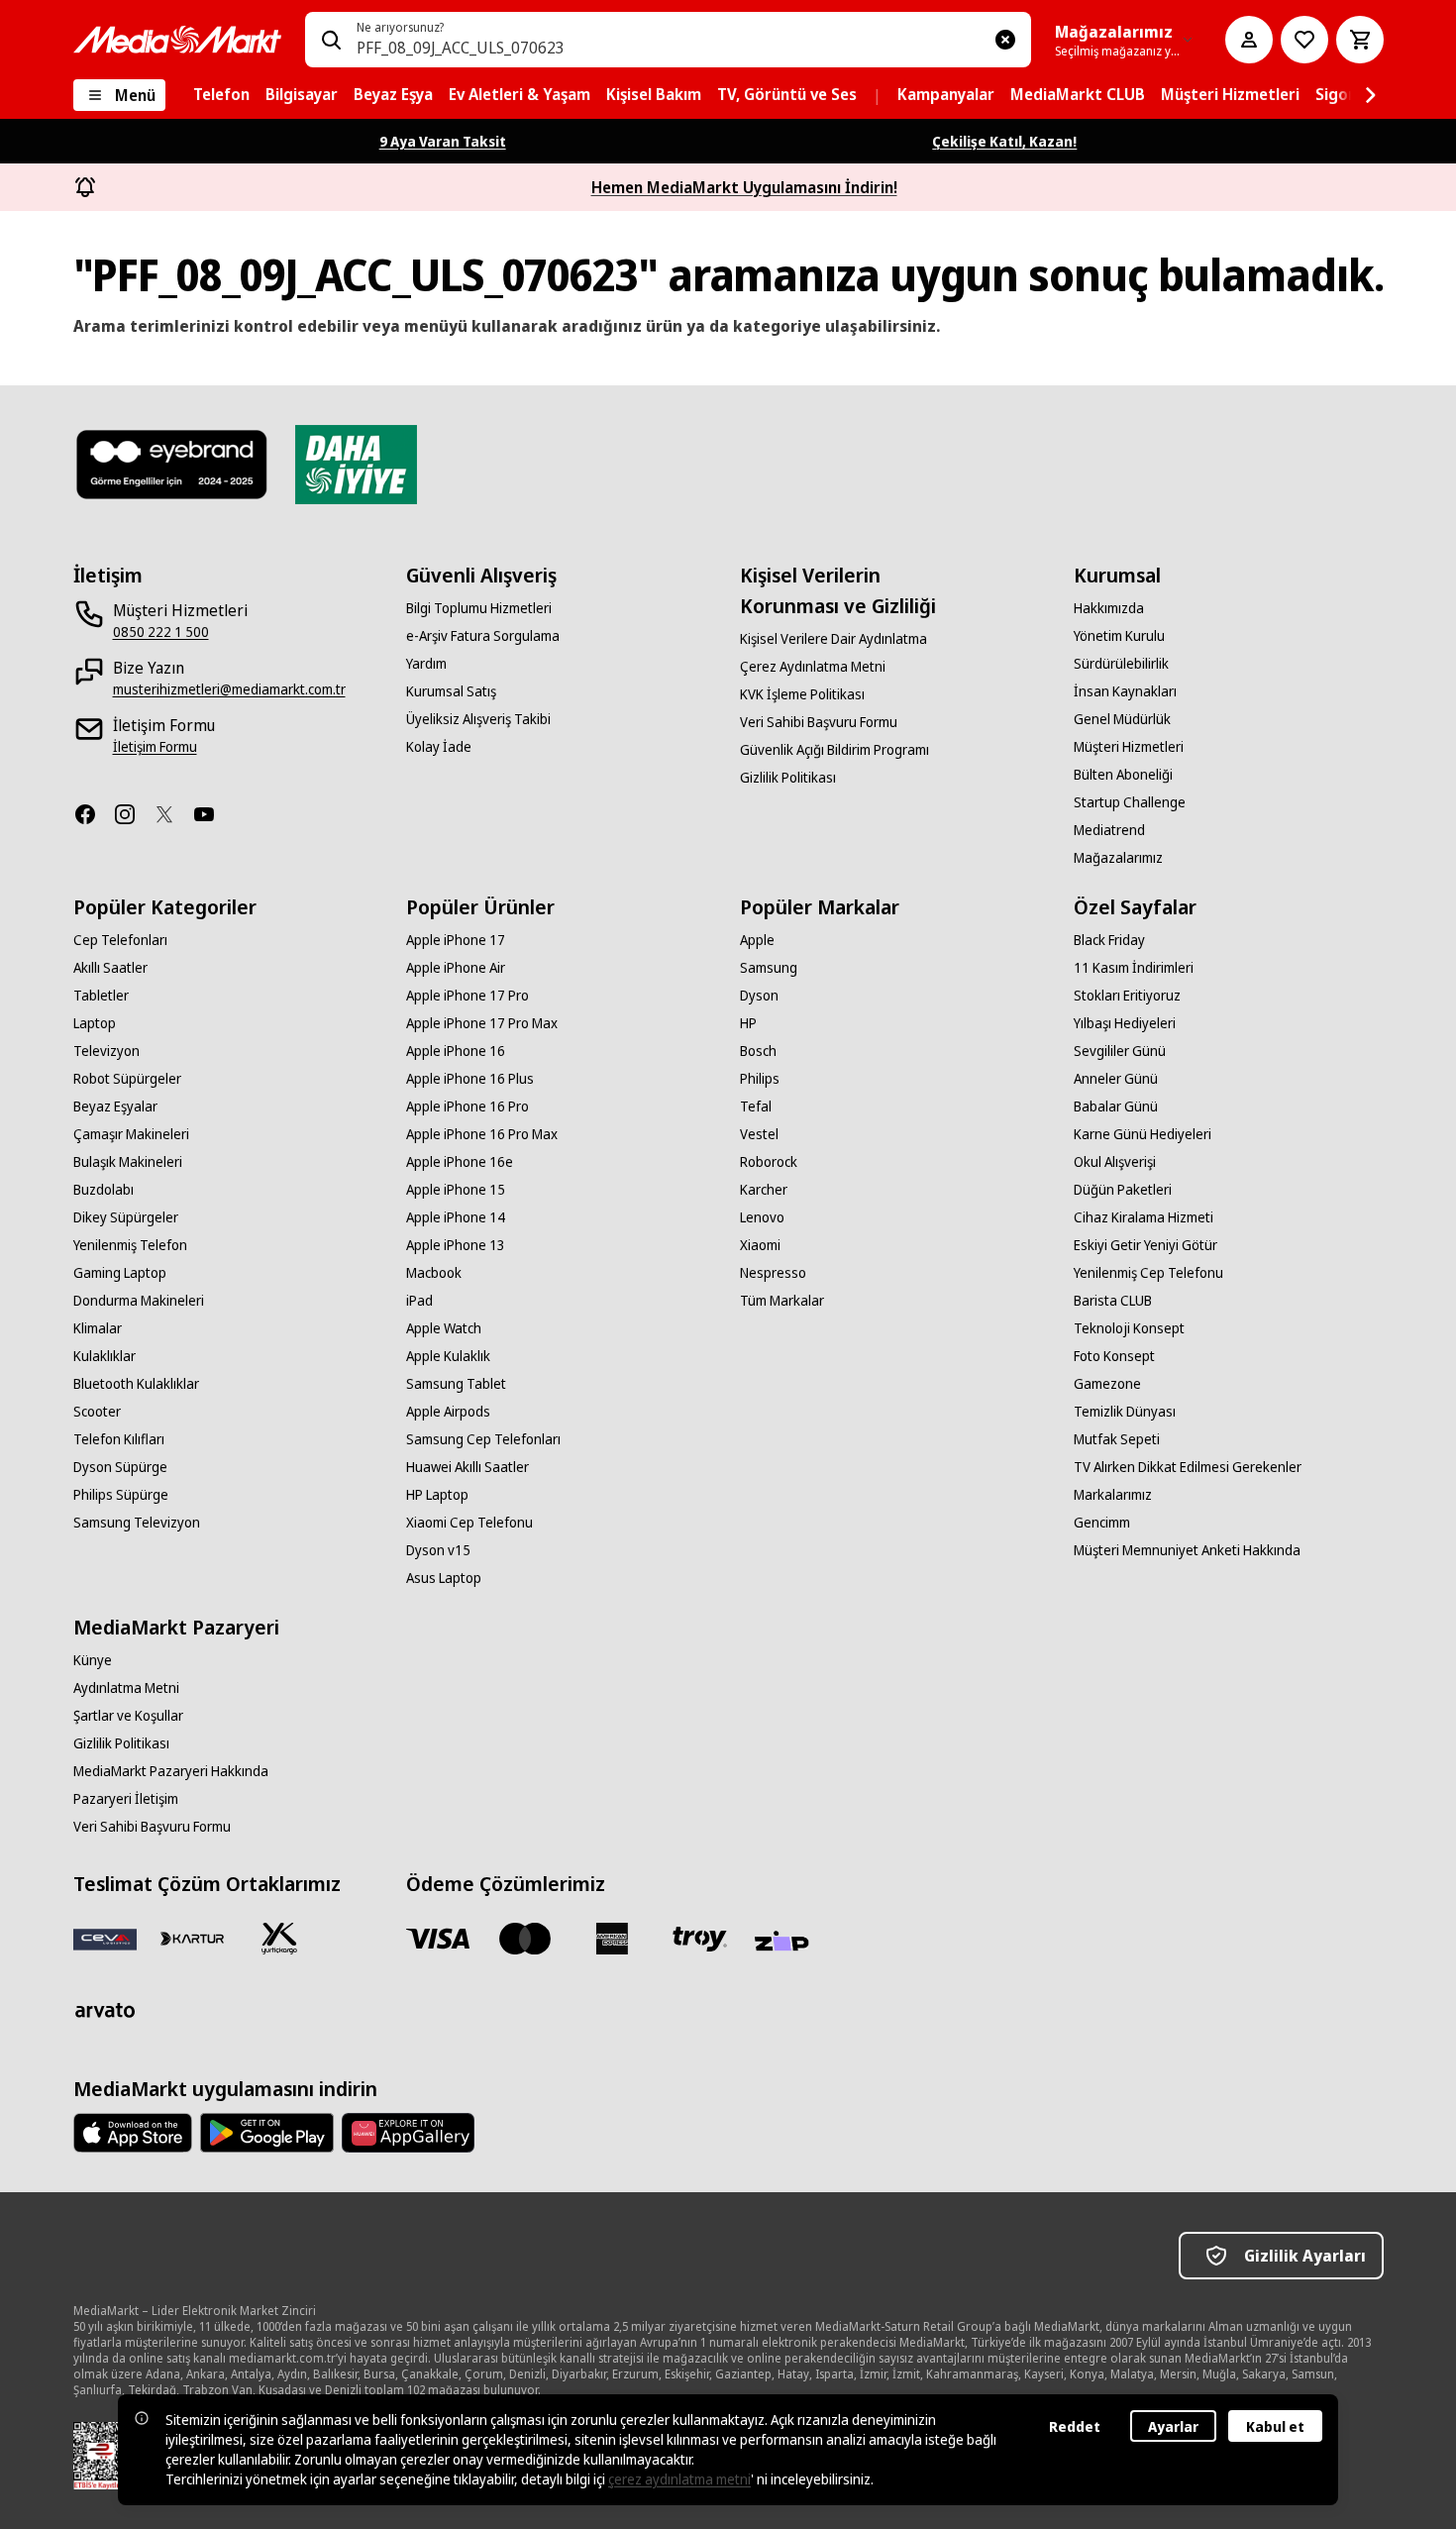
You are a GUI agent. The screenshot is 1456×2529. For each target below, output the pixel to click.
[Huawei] (408, 2133)
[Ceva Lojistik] (105, 1939)
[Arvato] (105, 2010)
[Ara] (331, 40)
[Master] (525, 1939)
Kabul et (1275, 2426)
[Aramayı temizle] (1005, 40)
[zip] (786, 1943)
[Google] (267, 2133)
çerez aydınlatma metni (679, 2479)
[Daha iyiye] (356, 465)
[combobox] (668, 40)
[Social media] (93, 814)
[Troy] (699, 1939)
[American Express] (612, 1939)
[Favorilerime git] (1304, 40)
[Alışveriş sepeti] (1360, 40)
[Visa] (438, 1939)
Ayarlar (1173, 2426)
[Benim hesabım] (1249, 40)
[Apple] (133, 2133)
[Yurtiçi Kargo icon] (279, 1939)
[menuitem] (221, 95)
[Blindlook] (173, 465)
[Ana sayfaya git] (177, 40)
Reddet (1075, 2426)
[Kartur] (192, 1939)
